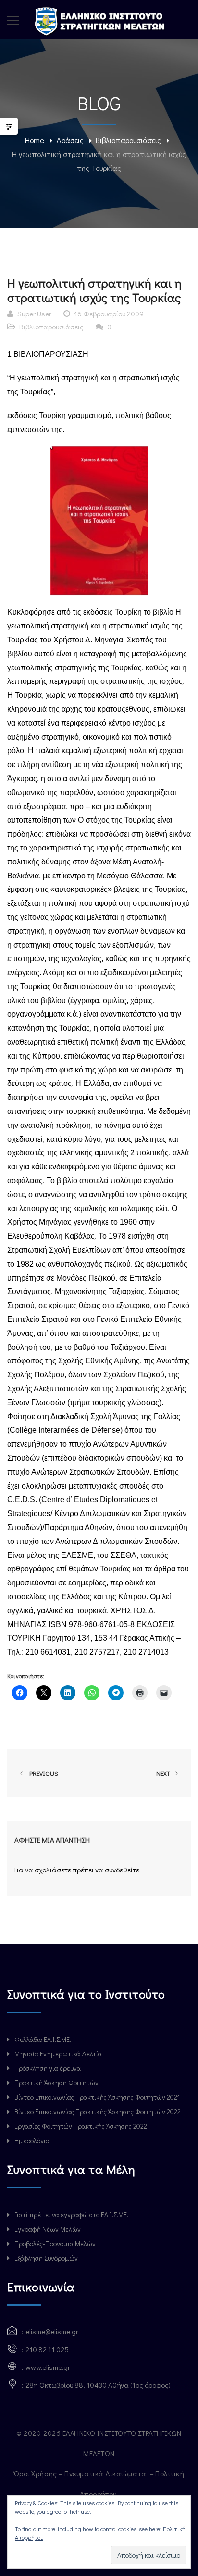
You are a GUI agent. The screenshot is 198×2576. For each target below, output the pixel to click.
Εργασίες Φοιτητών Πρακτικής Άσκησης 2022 (81, 2126)
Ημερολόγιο (32, 2140)
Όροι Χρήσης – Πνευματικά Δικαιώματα (81, 2473)
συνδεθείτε (122, 1870)
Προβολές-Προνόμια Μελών (55, 2243)
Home (35, 140)
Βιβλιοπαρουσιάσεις (128, 140)
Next (164, 1773)
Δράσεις (70, 140)
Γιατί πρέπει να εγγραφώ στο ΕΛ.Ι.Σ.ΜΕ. (71, 2215)
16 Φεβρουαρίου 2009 (109, 314)
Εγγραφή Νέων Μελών (48, 2229)
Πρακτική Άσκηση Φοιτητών (56, 2083)
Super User (34, 314)
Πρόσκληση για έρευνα (48, 2068)
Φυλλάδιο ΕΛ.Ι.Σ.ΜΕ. (43, 2039)
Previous (42, 1773)
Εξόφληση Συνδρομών (46, 2258)
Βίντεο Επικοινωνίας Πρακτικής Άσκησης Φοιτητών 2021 (97, 2097)
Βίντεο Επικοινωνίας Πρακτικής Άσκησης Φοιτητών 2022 (98, 2112)
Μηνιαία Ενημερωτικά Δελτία (58, 2054)
